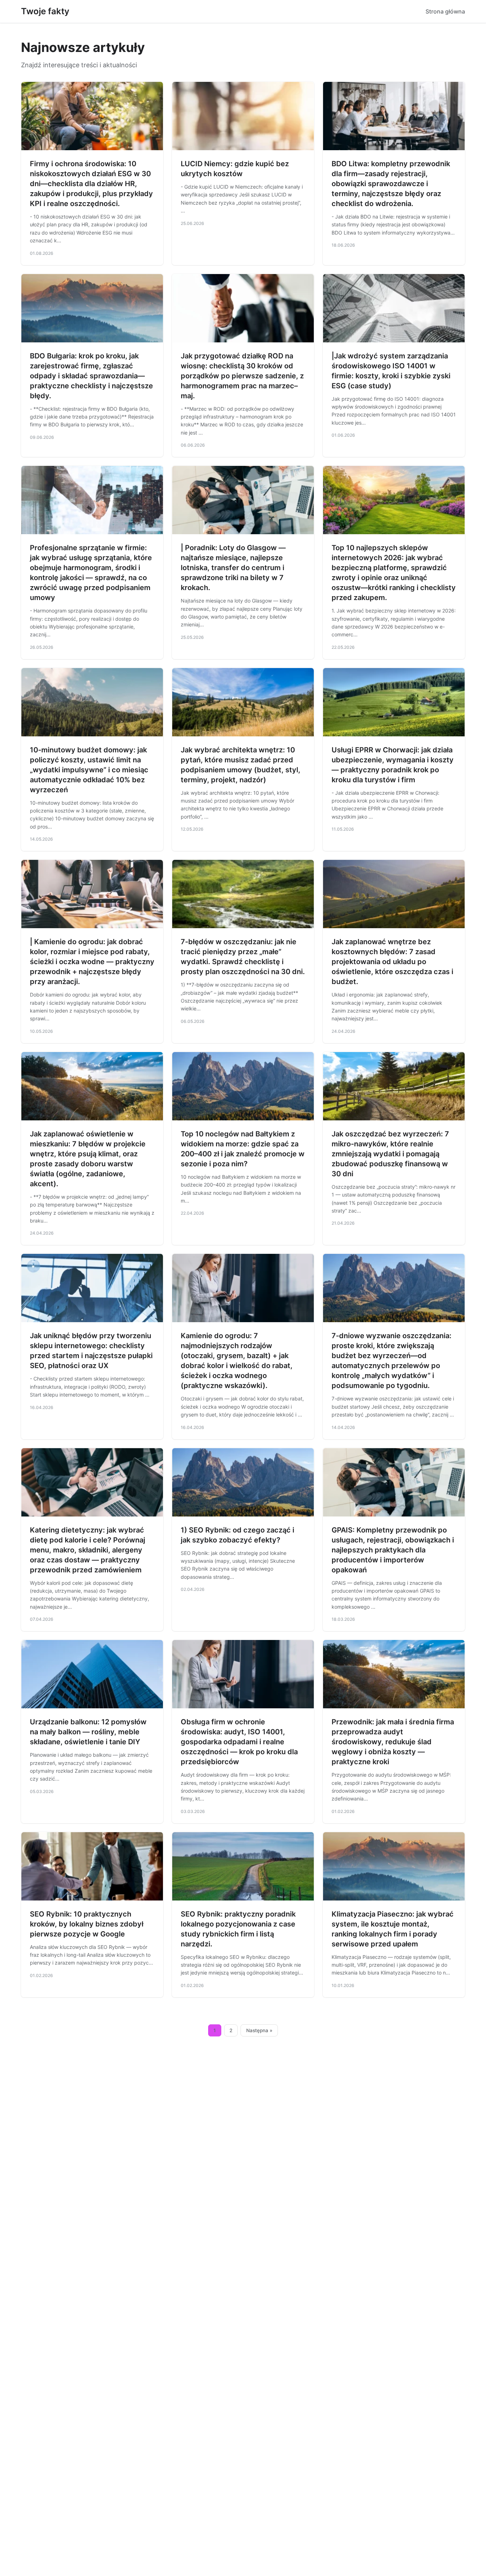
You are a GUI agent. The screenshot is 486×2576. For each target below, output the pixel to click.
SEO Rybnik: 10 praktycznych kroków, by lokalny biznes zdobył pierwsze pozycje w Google (87, 1924)
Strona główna (445, 11)
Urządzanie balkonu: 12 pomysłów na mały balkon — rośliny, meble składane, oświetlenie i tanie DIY (88, 1732)
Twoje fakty (45, 11)
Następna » (259, 2030)
